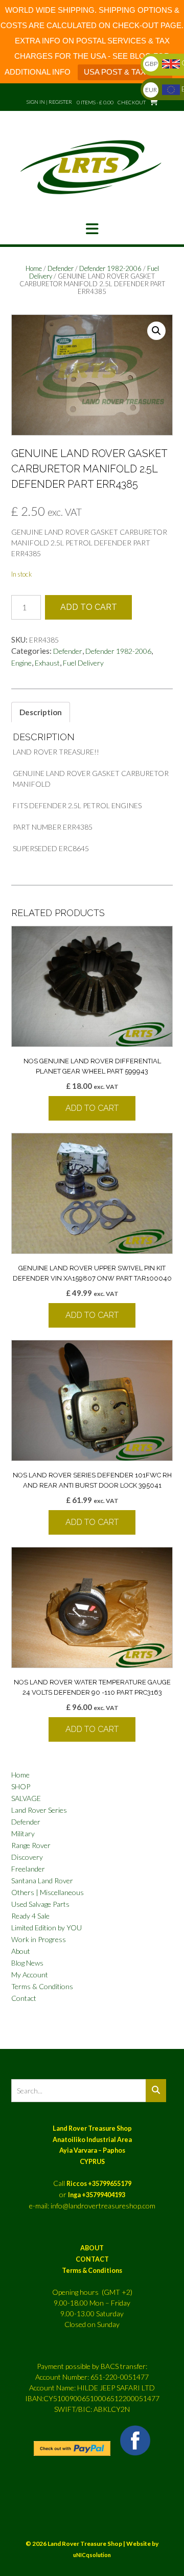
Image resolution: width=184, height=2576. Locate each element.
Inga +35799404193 (97, 2195)
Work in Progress (39, 1939)
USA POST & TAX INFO (125, 72)
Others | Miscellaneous (48, 1892)
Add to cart (89, 607)
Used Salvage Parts (40, 1904)
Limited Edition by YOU (47, 1928)
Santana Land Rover (42, 1880)
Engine (21, 663)
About (21, 1951)
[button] (92, 229)
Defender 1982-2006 (110, 268)
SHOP (21, 1786)
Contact (24, 1998)
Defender (61, 268)
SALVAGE (26, 1798)
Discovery (27, 1857)
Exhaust (47, 663)
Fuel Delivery (83, 663)
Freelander (28, 1869)
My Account (30, 1975)
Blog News (27, 1963)
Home (34, 268)
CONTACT (92, 2259)
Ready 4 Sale (30, 1916)
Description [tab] (41, 712)
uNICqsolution (92, 2555)
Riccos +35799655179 (99, 2184)
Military (23, 1833)
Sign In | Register (49, 102)
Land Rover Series (39, 1810)
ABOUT (92, 2248)
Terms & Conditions (42, 1986)
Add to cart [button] (92, 1108)
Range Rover (31, 1845)
